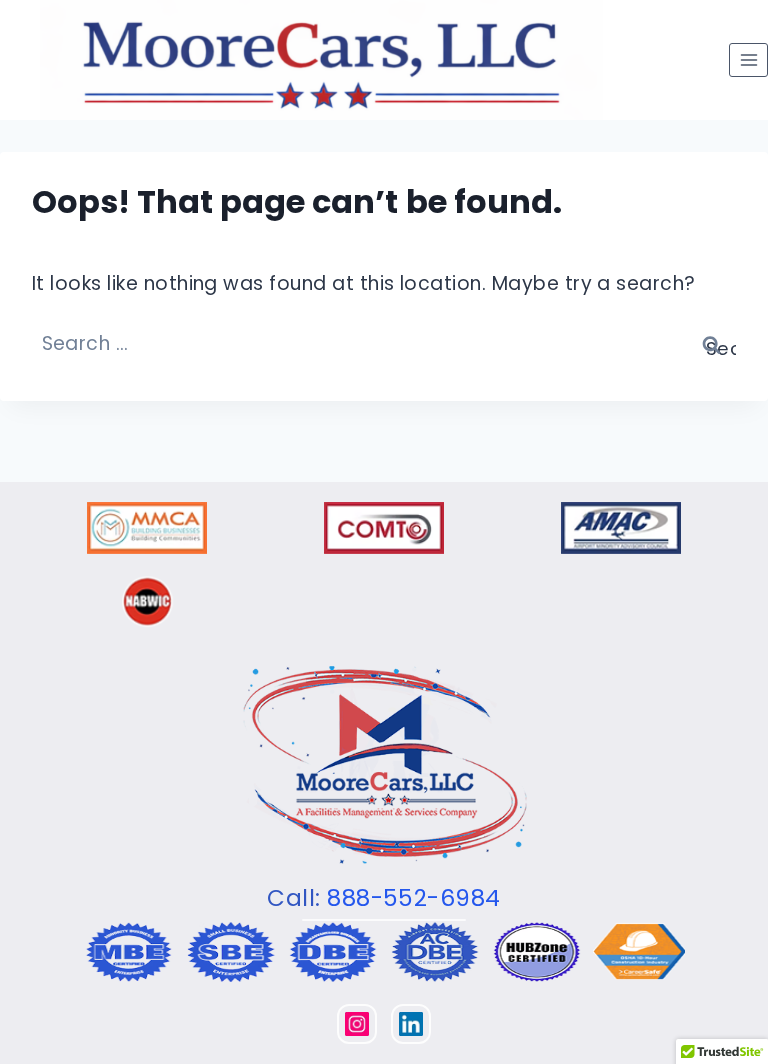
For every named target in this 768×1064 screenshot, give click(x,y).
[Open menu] (748, 59)
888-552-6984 (414, 898)
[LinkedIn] (411, 1024)
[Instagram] (357, 1024)
